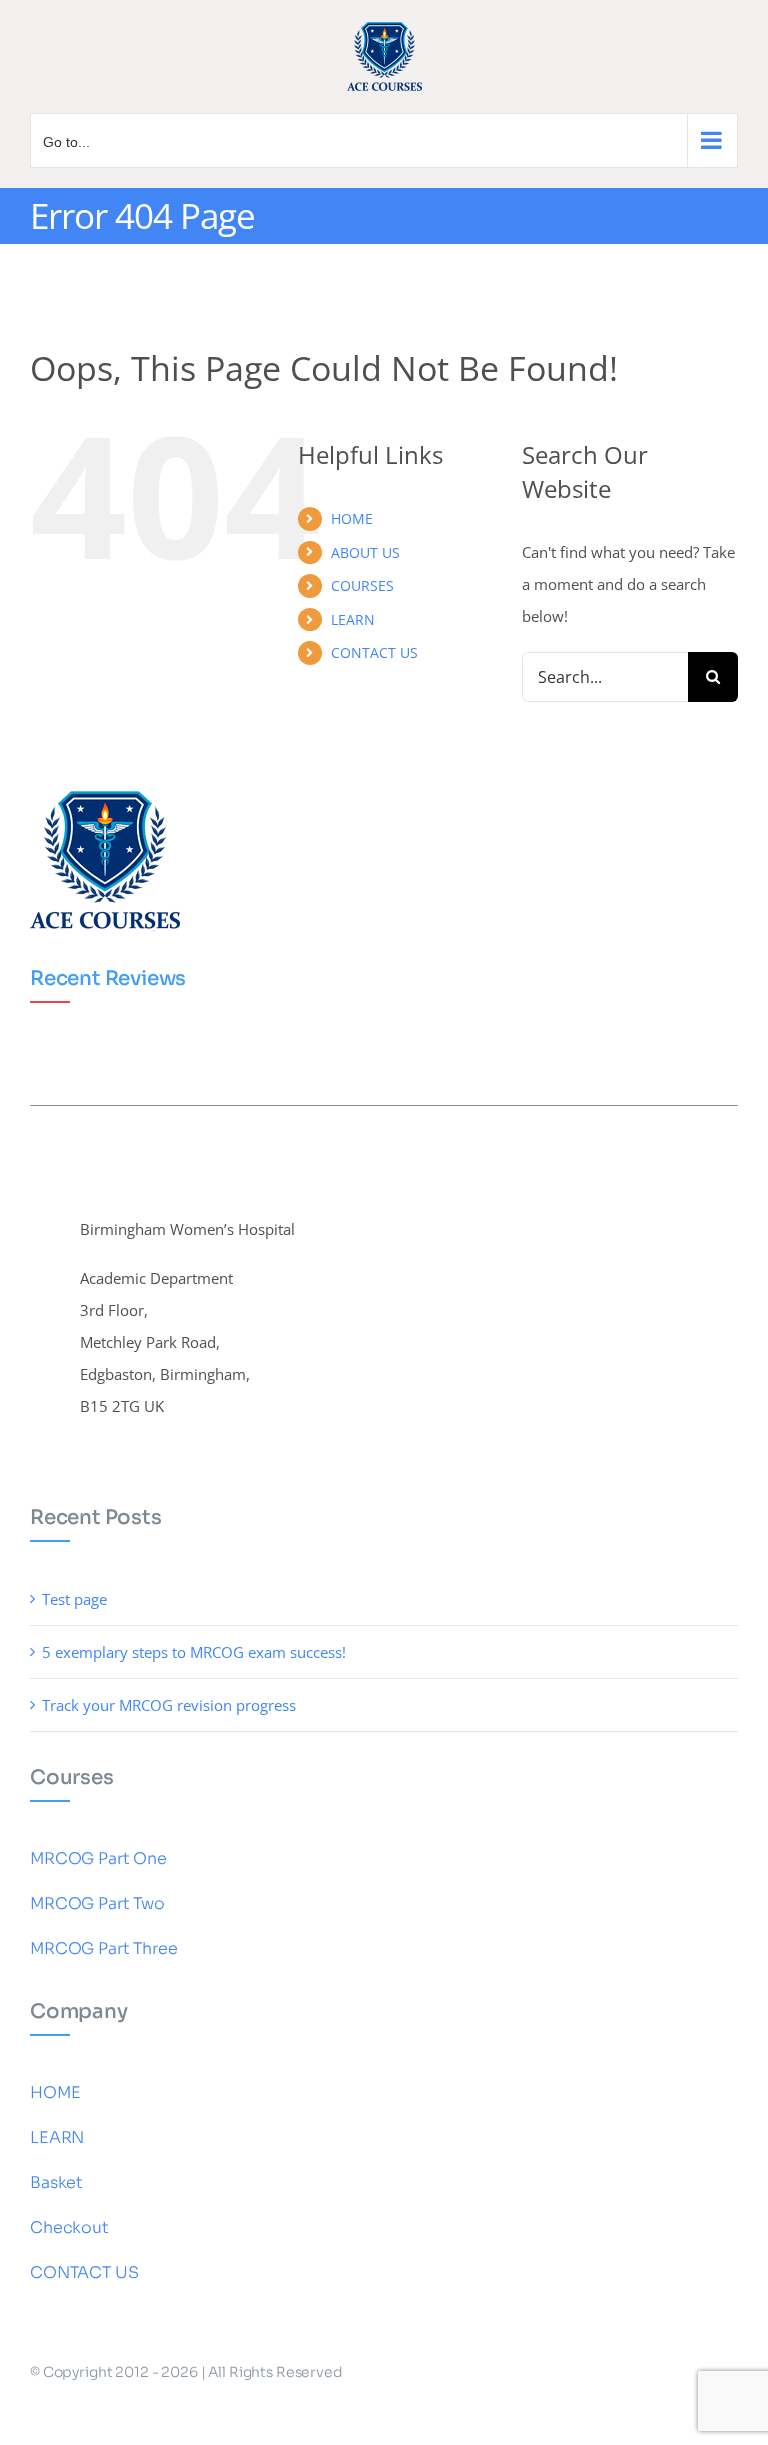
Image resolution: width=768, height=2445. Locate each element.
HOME (352, 518)
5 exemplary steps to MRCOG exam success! (194, 1652)
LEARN (353, 619)
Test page (74, 1599)
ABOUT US (365, 552)
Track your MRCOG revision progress (169, 1705)
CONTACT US (374, 652)
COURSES (362, 585)
